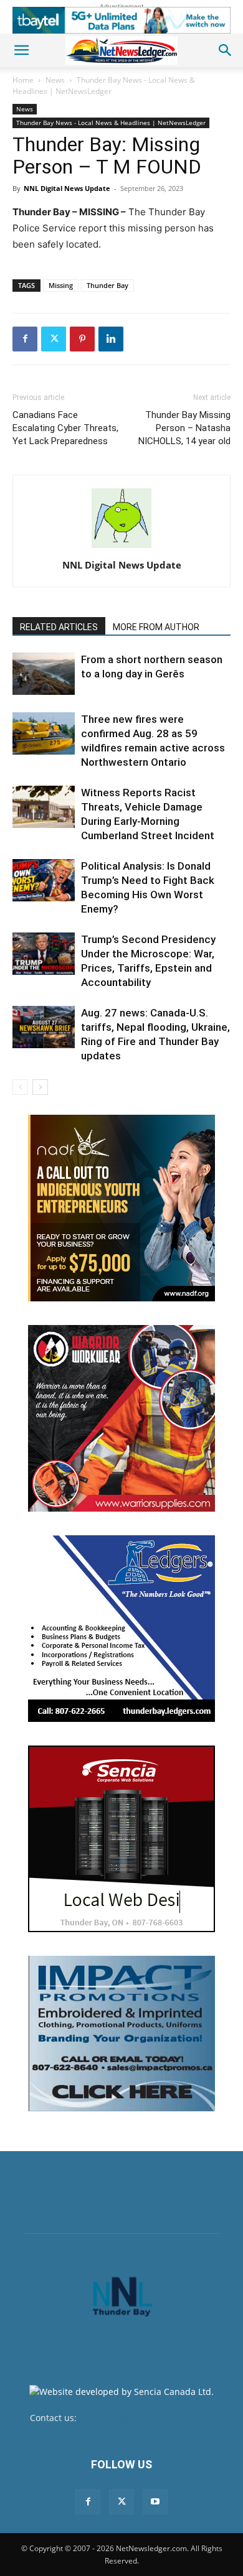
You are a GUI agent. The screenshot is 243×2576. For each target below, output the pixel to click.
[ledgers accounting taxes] (121, 1629)
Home (23, 80)
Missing (61, 285)
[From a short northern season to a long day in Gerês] (44, 674)
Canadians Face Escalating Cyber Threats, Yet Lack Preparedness (65, 428)
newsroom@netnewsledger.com (146, 2418)
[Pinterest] (82, 339)
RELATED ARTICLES (59, 627)
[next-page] (40, 1087)
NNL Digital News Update (67, 188)
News (55, 80)
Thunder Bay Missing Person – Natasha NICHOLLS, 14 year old (184, 428)
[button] (21, 50)
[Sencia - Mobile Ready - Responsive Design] (121, 1839)
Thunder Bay (107, 285)
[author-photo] (121, 548)
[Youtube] (155, 2502)
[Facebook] (25, 339)
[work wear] (121, 1418)
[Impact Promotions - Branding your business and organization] (121, 2034)
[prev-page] (20, 1087)
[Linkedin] (111, 339)
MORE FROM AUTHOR (156, 627)
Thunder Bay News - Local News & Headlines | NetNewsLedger (104, 86)
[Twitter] (54, 339)
